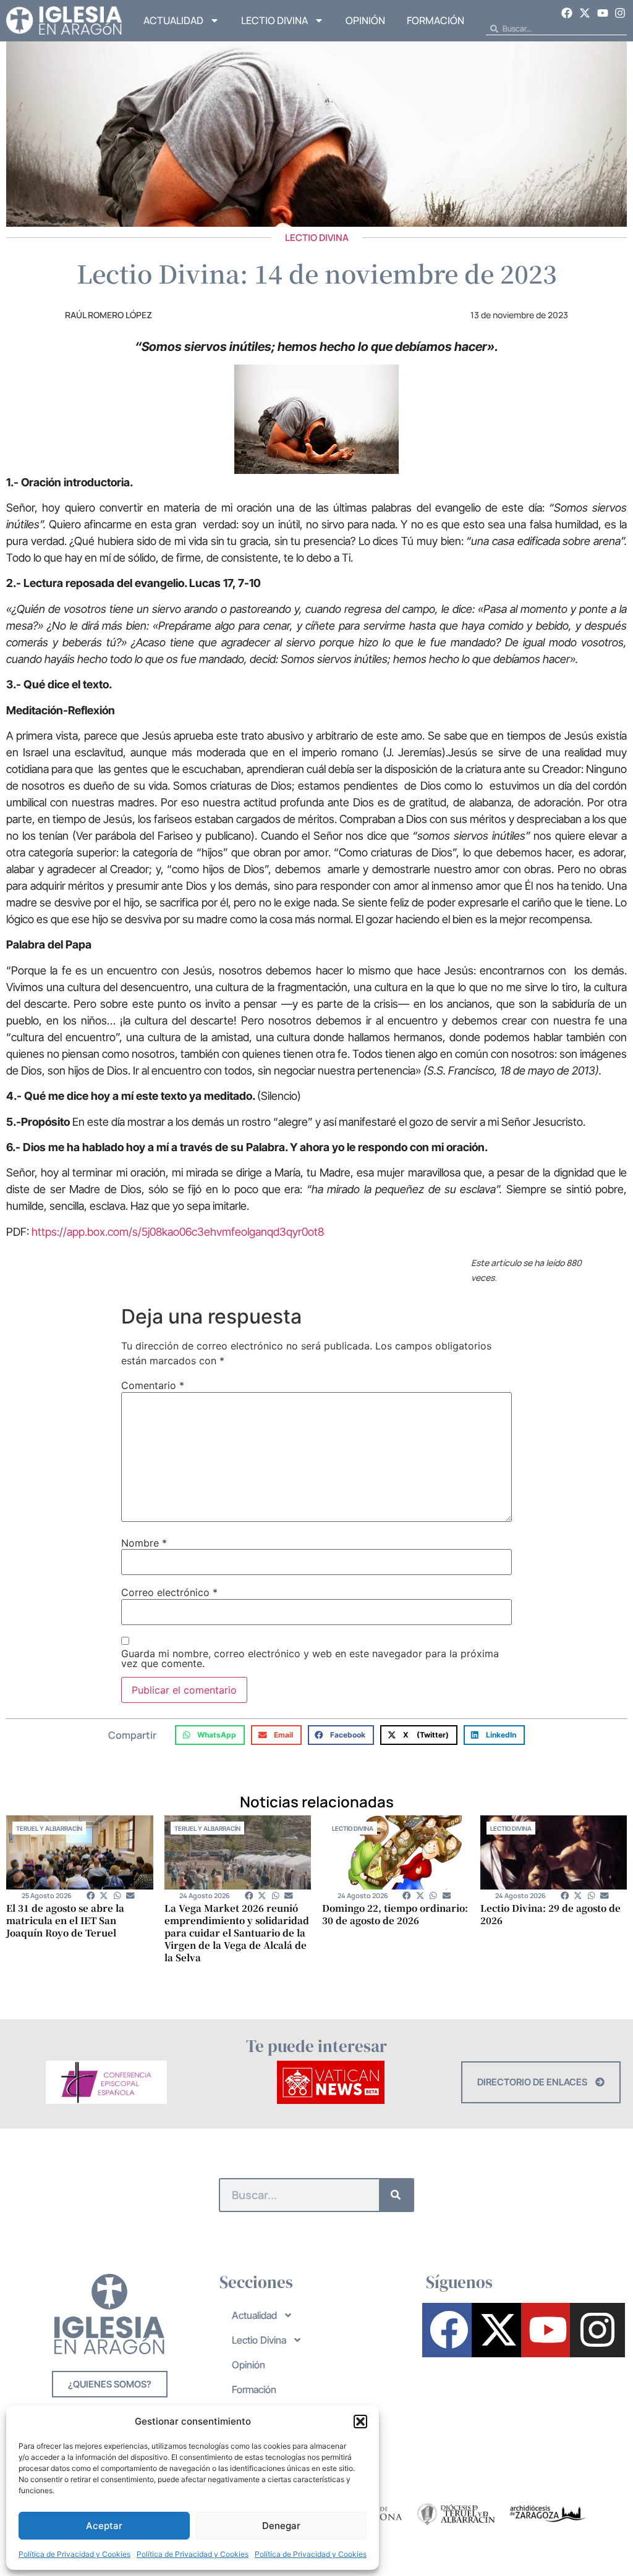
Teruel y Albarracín (49, 1828)
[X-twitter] (585, 13)
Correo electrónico (169, 1592)
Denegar (281, 2526)
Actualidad (173, 20)
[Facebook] (567, 13)
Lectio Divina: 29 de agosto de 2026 (550, 1914)
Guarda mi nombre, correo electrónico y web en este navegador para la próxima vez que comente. (310, 1658)
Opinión (365, 20)
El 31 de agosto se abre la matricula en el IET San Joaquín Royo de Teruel (65, 1920)
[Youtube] (603, 13)
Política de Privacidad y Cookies (74, 2554)
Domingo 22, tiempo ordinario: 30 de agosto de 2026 (395, 1914)
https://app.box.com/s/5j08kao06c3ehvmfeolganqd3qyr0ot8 (178, 1232)
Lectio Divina (274, 20)
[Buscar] (396, 2195)
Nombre (144, 1543)
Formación (435, 20)
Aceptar (104, 2526)
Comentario (153, 1385)
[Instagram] (620, 13)
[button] (360, 2422)
